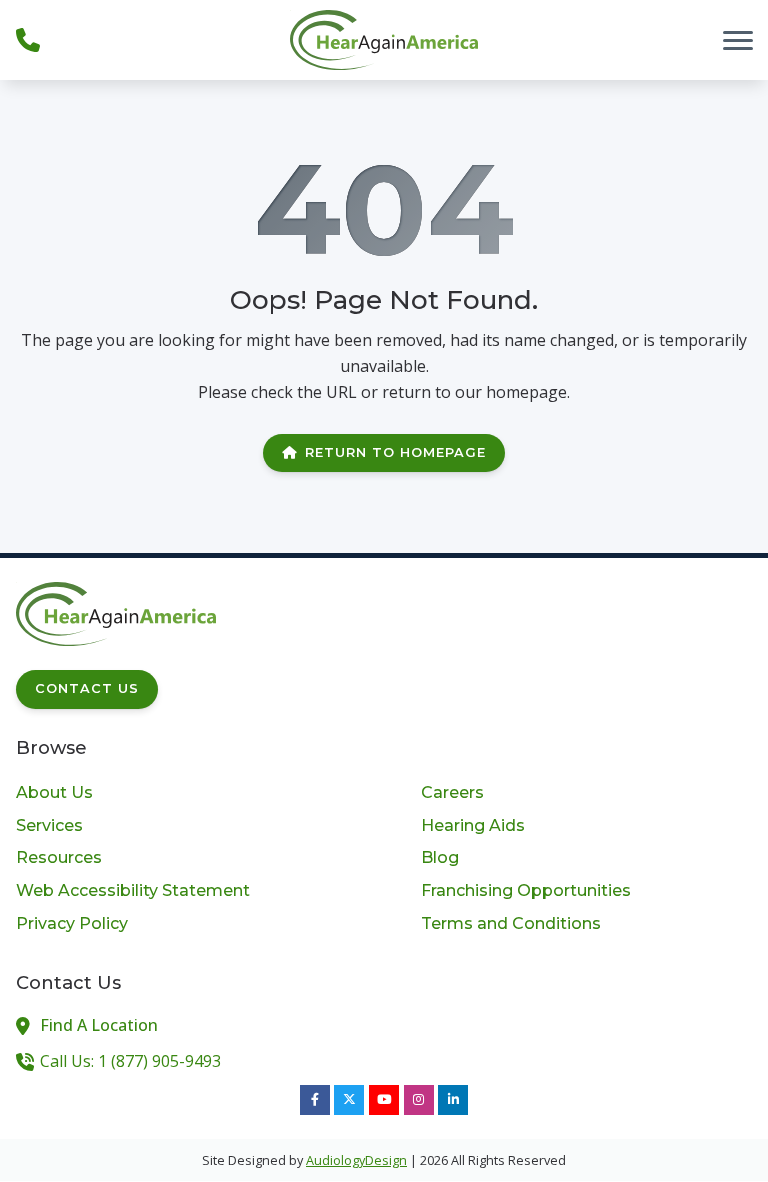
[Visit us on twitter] (349, 1100)
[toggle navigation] (738, 40)
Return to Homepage (395, 452)
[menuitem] (181, 793)
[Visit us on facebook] (315, 1100)
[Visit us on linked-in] (453, 1100)
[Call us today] (28, 40)
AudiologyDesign (356, 1160)
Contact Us (87, 688)
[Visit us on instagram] (419, 1100)
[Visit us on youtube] (384, 1100)
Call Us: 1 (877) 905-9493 (130, 1061)
